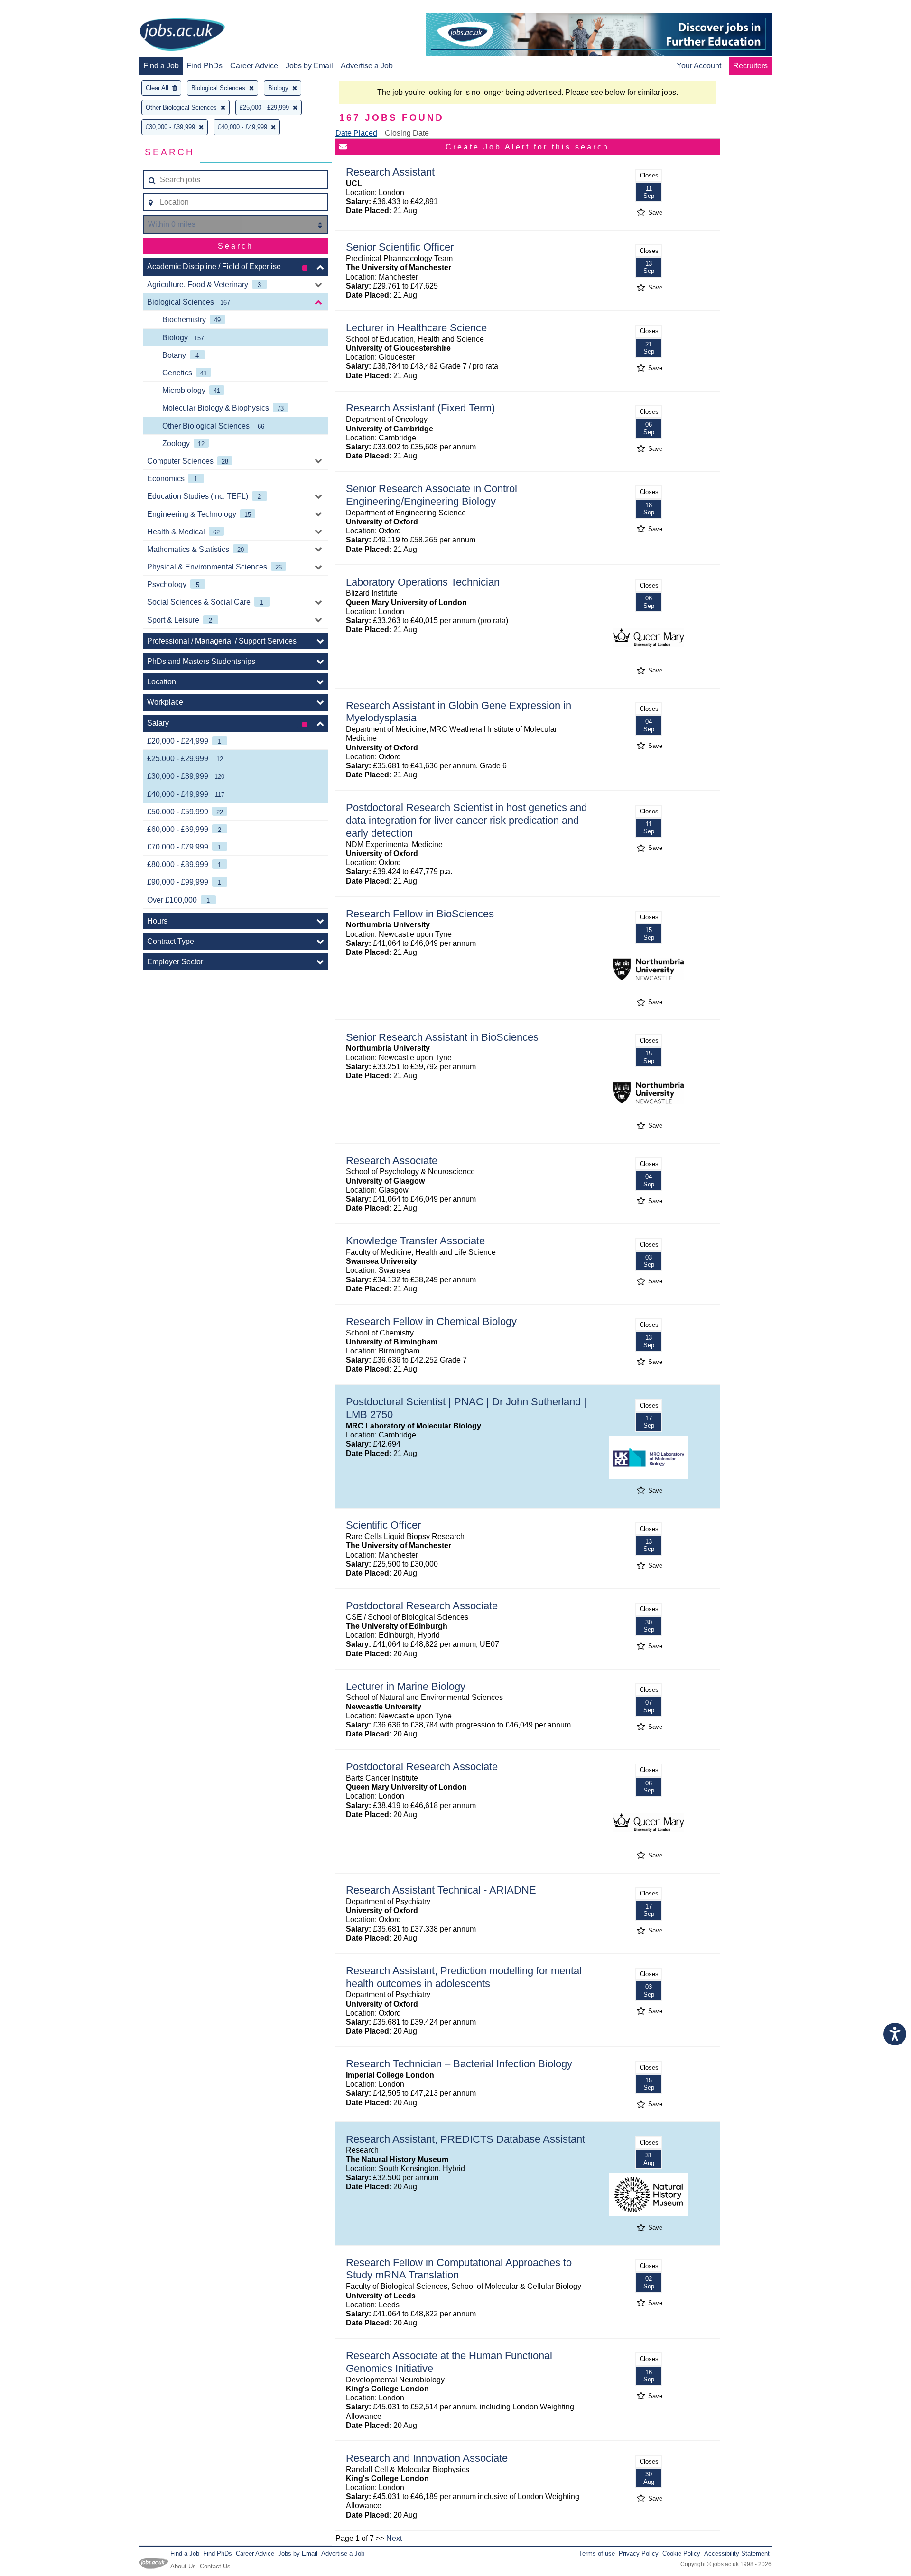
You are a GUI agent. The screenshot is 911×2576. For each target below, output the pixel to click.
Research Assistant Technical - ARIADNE (441, 1890)
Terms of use (597, 2553)
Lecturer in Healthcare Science (416, 328)
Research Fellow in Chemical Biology (431, 1321)
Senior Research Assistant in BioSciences (442, 1037)
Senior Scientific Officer (400, 247)
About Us (183, 2566)
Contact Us (215, 2566)
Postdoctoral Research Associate (422, 1606)
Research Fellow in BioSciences (420, 914)
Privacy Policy (639, 2553)
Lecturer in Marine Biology (406, 1686)
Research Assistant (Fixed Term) (420, 408)
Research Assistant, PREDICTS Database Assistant (465, 2139)
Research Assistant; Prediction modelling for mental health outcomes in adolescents (464, 1977)
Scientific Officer (383, 1525)
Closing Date (407, 133)
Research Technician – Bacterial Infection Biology (459, 2064)
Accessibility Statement (737, 2553)
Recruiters (750, 66)
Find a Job (161, 66)
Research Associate (392, 1161)
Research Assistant (390, 172)
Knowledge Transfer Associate (415, 1241)
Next (394, 2538)
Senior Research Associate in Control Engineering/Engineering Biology (432, 495)
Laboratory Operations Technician (423, 582)
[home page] (182, 35)
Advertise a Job (367, 66)
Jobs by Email (309, 66)
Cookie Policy (681, 2553)
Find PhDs (205, 66)
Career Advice (254, 66)
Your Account (699, 66)
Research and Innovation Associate (427, 2458)
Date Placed (356, 133)
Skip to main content (38, 8)
